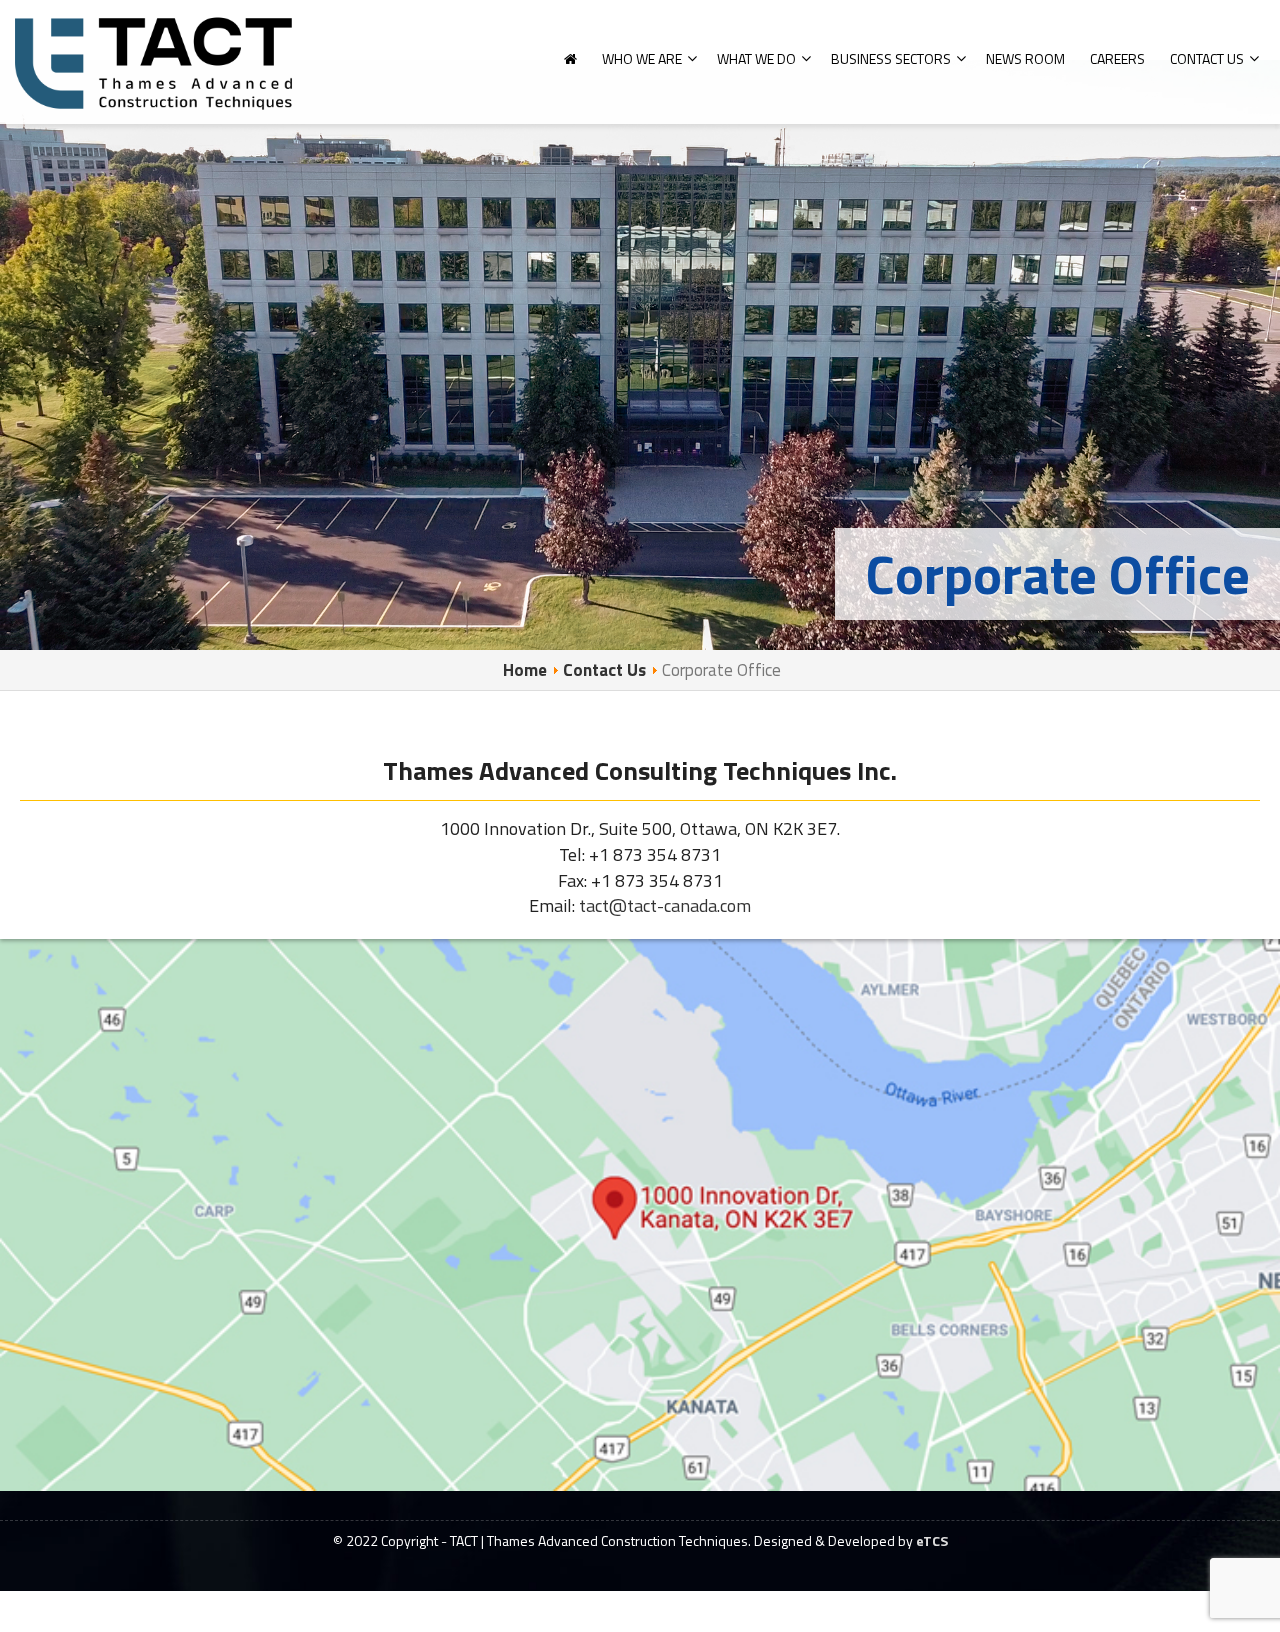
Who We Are (642, 58)
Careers (1117, 58)
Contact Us (1207, 58)
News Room (1025, 58)
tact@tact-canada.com (665, 905)
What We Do (756, 58)
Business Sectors (891, 58)
